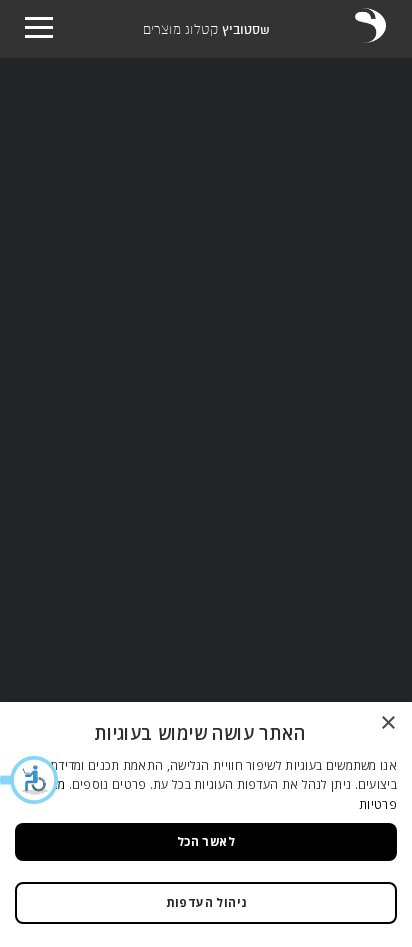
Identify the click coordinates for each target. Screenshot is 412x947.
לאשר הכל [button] (206, 841)
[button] (30, 780)
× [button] (389, 723)
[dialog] (206, 824)
